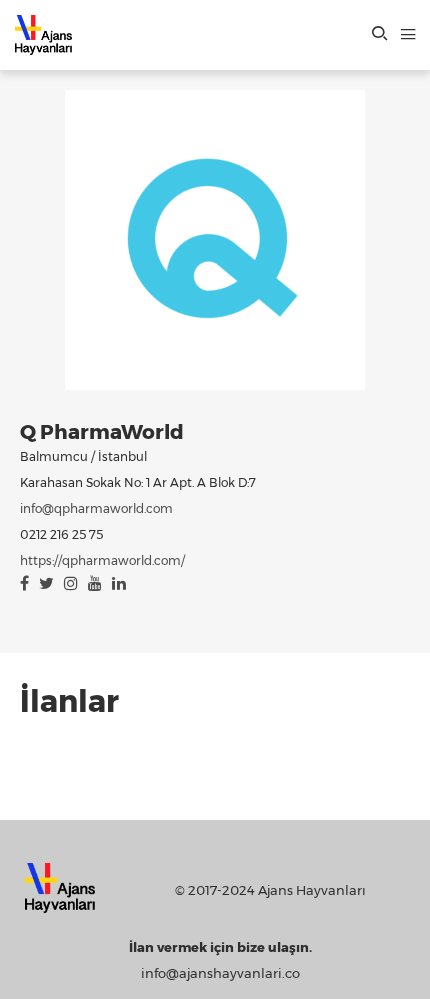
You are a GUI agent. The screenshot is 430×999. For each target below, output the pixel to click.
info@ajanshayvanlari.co (220, 973)
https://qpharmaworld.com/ (102, 560)
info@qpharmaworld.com (96, 508)
